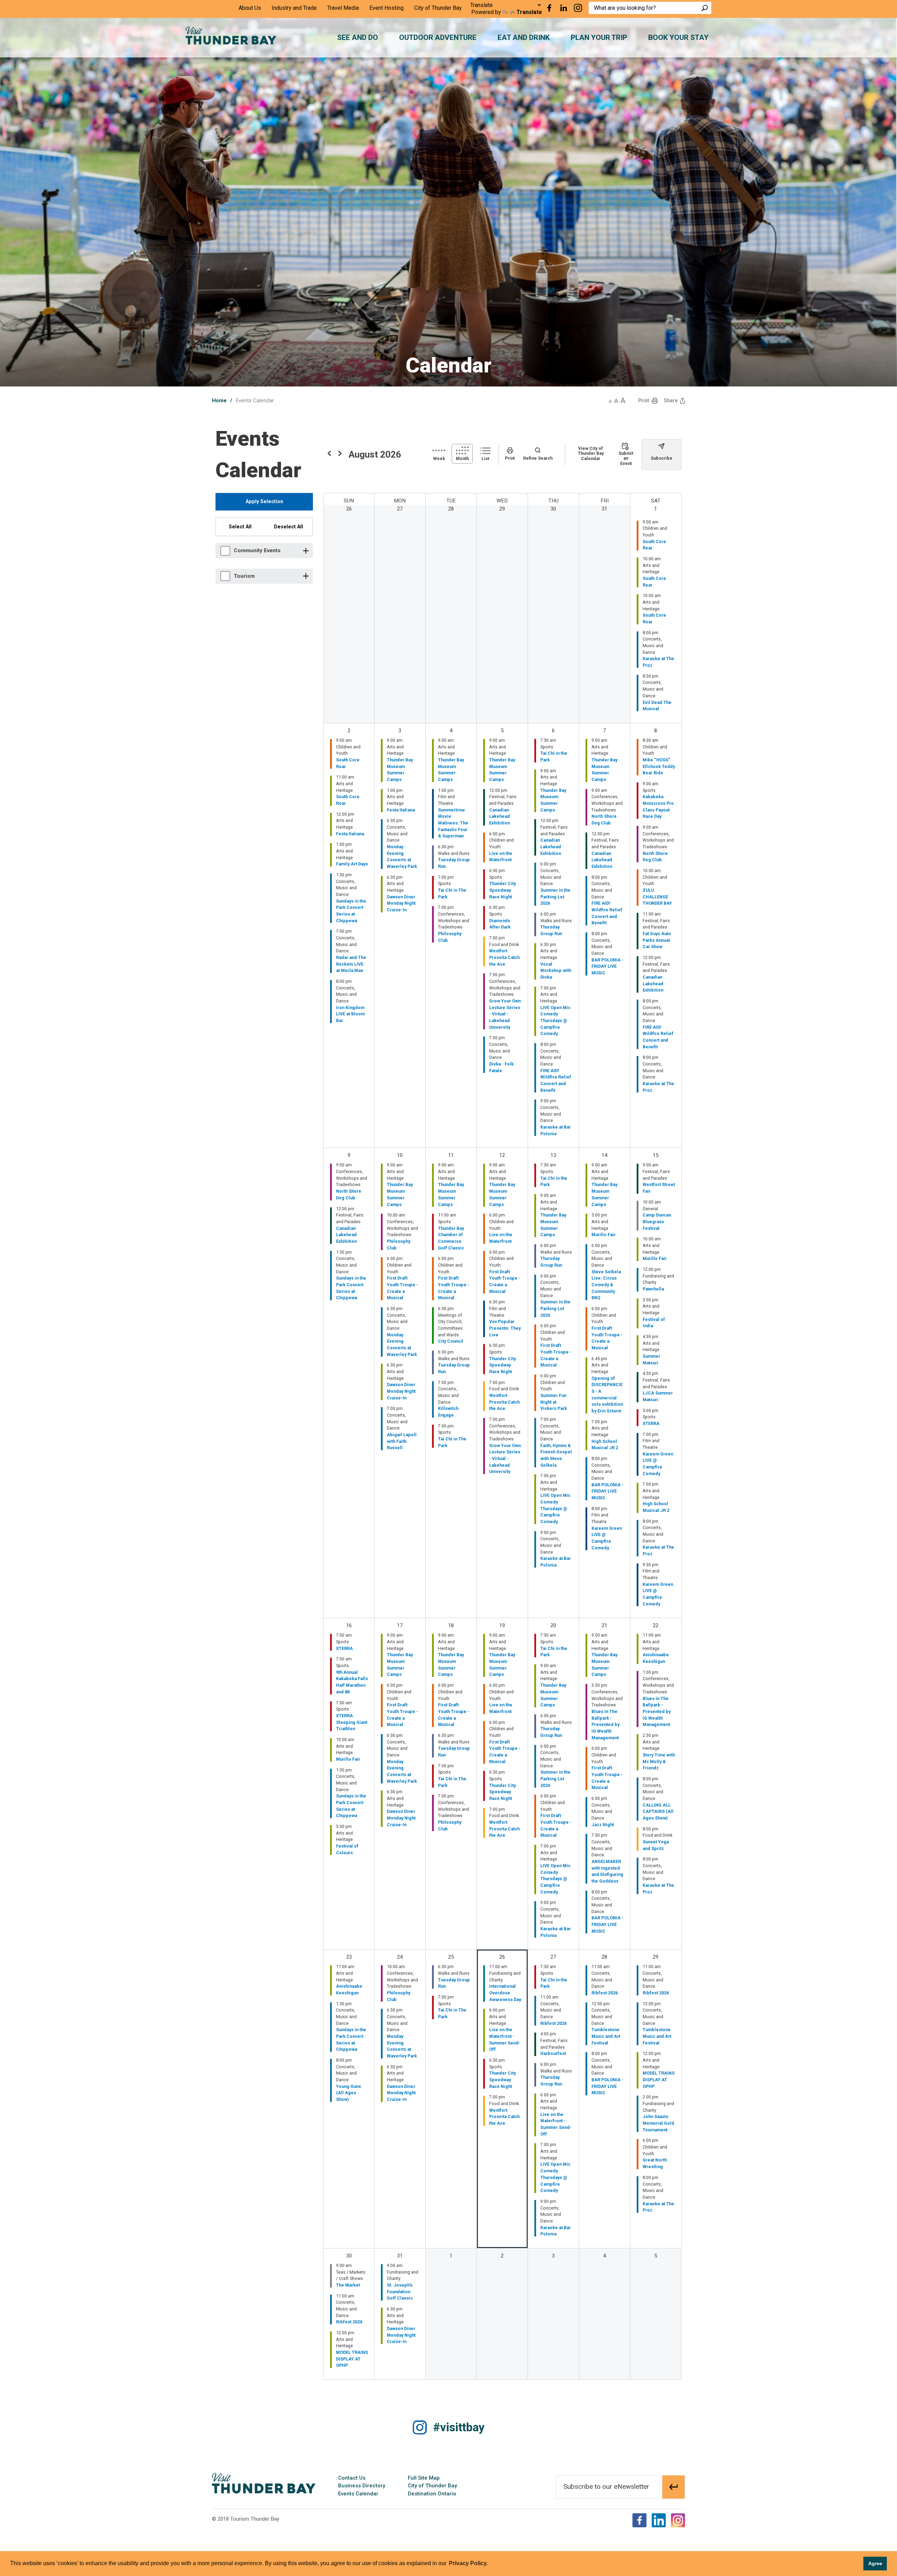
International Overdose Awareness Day (505, 1993)
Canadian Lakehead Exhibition (499, 816)
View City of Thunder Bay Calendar (591, 453)
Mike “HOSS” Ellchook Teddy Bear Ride (659, 766)
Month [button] (462, 458)
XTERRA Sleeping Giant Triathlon (352, 1722)
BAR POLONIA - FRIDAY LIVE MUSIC (607, 966)
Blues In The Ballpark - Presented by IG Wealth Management (605, 1725)
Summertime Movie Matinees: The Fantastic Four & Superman (453, 823)
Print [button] (643, 400)
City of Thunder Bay (438, 8)
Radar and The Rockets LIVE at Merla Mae (351, 964)
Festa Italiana (350, 834)
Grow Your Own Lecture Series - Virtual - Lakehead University (505, 1014)
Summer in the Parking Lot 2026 (555, 897)
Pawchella (653, 1289)
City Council (451, 1341)
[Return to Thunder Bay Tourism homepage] (264, 2483)
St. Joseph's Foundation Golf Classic (400, 2291)
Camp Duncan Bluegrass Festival (657, 1221)
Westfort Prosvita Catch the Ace (504, 957)
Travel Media (343, 8)
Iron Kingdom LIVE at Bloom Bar (350, 1014)
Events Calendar (358, 2494)
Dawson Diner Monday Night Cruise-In (401, 903)
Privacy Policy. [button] (468, 2563)
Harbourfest (553, 2053)
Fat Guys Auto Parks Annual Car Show (657, 940)
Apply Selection (264, 501)
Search (705, 8)
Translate (529, 12)
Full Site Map (424, 2478)
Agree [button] (875, 2563)
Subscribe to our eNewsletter (606, 2486)
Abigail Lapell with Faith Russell (402, 1441)
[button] (610, 400)
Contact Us (352, 2478)
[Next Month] (340, 454)
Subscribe (662, 458)
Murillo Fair (604, 1235)
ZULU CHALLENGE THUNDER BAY (657, 897)
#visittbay (459, 2427)
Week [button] (439, 458)
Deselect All (289, 527)
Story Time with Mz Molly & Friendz (659, 1761)
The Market (348, 2285)
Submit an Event (626, 458)
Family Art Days (352, 864)
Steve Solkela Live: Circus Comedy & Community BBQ (606, 1285)
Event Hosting (386, 8)
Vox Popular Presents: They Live (505, 1328)
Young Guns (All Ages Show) (348, 2093)
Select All (240, 527)
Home (219, 400)
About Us (250, 8)
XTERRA (651, 1423)
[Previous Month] (329, 454)
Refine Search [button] (538, 458)
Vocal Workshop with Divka (556, 971)
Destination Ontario (432, 2494)
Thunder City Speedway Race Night (502, 890)
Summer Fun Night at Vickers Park (554, 1402)
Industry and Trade (294, 8)
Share (671, 400)
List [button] (485, 458)
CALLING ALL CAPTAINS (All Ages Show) (658, 1811)
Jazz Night (603, 1825)
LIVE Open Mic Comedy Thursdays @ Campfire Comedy (555, 1021)
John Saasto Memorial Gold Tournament (658, 2123)
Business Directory (362, 2486)
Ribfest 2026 (553, 2023)
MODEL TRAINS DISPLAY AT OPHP (659, 2080)
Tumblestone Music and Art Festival (606, 2036)
